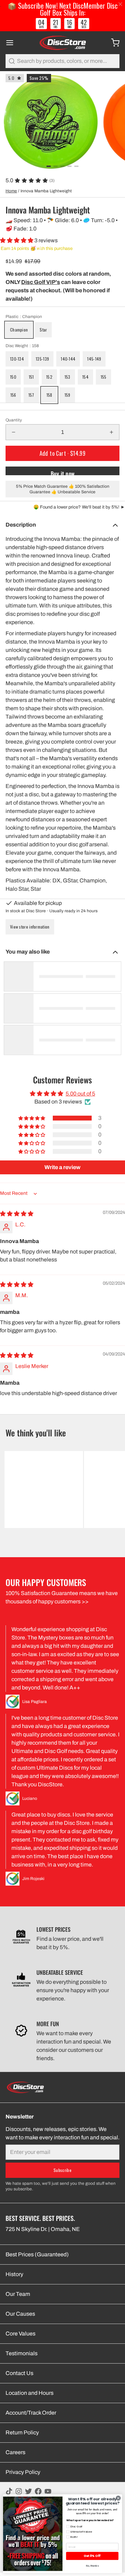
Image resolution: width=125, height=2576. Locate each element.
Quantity (14, 420)
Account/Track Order (31, 2413)
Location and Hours (30, 2393)
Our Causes (20, 2314)
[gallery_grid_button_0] (49, 166)
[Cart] (112, 43)
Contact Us (19, 2373)
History (14, 2274)
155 (104, 377)
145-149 (94, 359)
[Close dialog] (118, 2498)
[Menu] (12, 43)
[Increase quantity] (111, 432)
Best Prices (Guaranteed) (37, 2254)
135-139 (42, 359)
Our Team (18, 2294)
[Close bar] (121, 4)
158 (49, 395)
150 (13, 377)
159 (68, 395)
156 (13, 395)
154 (85, 377)
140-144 (68, 359)
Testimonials (22, 2353)
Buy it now (63, 472)
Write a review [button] (62, 1167)
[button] (17, 240)
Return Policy (22, 2432)
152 (49, 377)
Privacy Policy (23, 2472)
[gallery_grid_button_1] (56, 166)
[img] (17, 1214)
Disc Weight (22, 346)
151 (31, 377)
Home (11, 191)
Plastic (24, 317)
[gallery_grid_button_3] (69, 166)
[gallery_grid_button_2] (62, 166)
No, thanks (92, 2566)
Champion (19, 330)
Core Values (20, 2334)
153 (68, 377)
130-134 (17, 359)
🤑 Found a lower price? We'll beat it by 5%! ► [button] (79, 507)
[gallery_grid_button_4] (76, 166)
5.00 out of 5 (80, 1094)
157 (31, 395)
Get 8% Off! (92, 2556)
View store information (30, 927)
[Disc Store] (62, 43)
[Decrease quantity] (14, 432)
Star (43, 330)
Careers (15, 2452)
